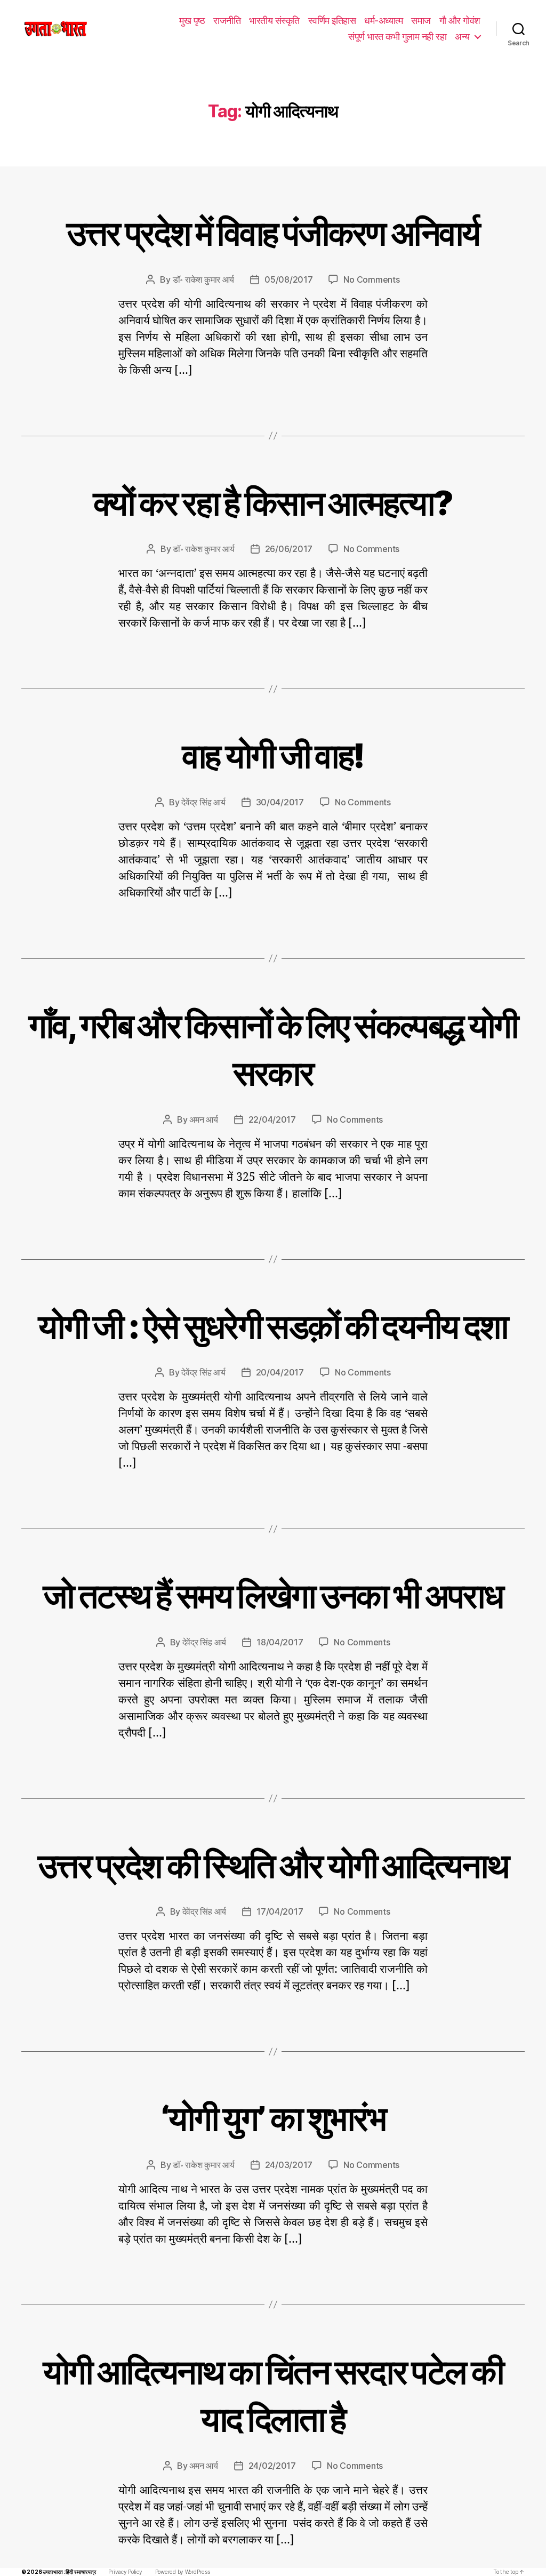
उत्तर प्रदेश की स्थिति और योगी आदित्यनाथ (273, 1865)
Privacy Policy (125, 2572)
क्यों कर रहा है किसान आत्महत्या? (273, 503)
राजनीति (227, 21)
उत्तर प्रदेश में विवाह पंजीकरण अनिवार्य (273, 233)
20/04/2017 (280, 1372)
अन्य (462, 37)
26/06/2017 (289, 549)
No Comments (371, 279)
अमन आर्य (203, 1119)
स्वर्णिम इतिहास (332, 21)
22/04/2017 (272, 1119)
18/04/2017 (280, 1642)
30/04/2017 (280, 802)
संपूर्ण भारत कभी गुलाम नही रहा (397, 37)
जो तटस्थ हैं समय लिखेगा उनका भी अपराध (273, 1595)
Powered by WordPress (183, 2572)
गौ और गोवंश (460, 21)
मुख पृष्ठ (192, 21)
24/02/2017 (272, 2466)
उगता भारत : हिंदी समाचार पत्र (69, 2572)
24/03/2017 (289, 2165)
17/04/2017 (280, 1911)
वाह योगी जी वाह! (273, 755)
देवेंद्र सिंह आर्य (203, 802)
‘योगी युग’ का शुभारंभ (273, 2118)
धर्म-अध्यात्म (383, 21)
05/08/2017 (288, 279)
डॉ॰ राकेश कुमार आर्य (204, 279)
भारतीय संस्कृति (274, 21)
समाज (421, 21)
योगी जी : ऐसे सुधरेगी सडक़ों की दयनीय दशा (273, 1326)
